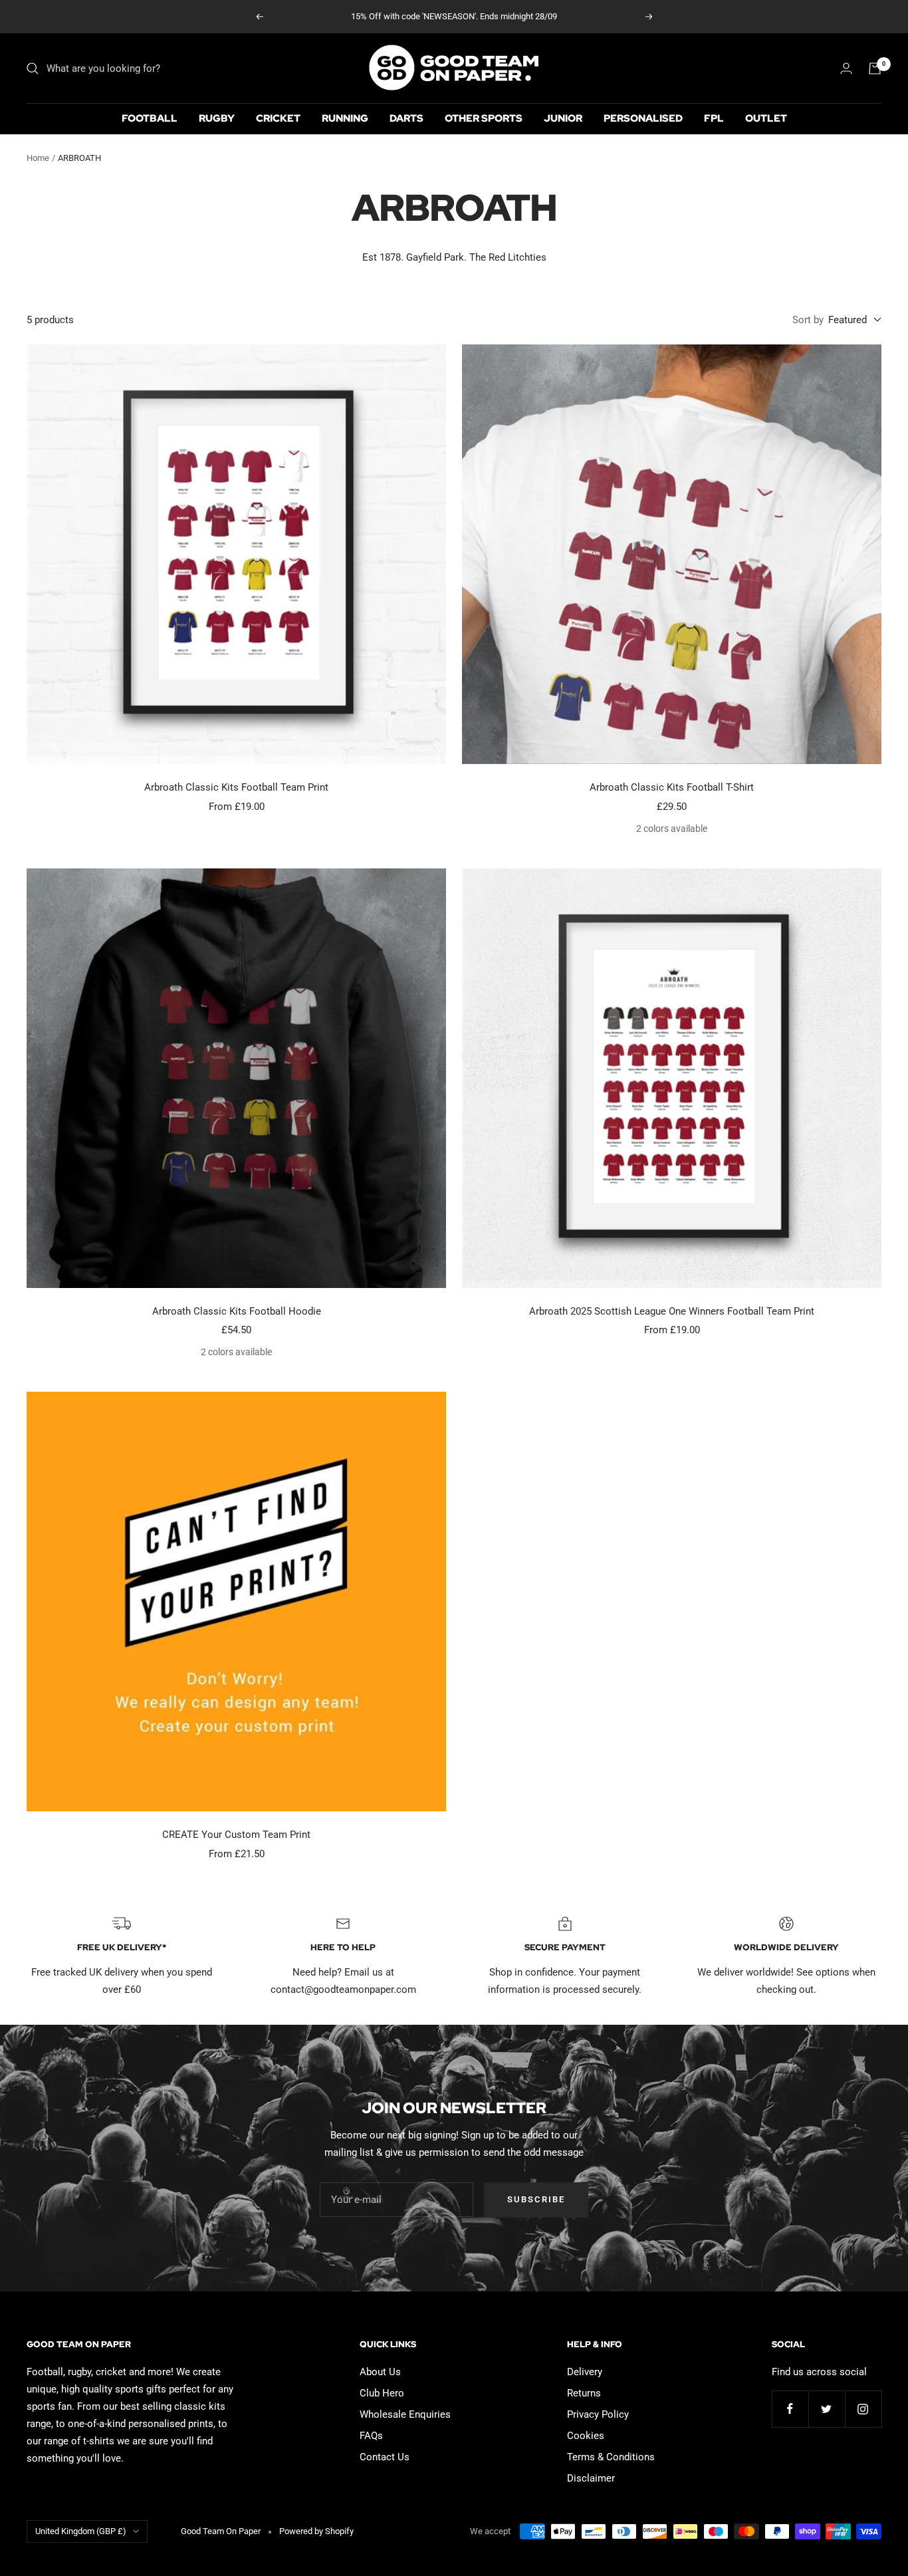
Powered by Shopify (316, 2531)
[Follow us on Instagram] (863, 2409)
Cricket (278, 118)
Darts (406, 118)
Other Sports (484, 118)
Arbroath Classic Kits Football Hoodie (237, 1311)
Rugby (217, 118)
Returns (584, 2393)
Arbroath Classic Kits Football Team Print (236, 787)
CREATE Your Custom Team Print (236, 1835)
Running (345, 118)
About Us (380, 2372)
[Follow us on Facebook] (790, 2409)
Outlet (766, 118)
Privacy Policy (598, 2414)
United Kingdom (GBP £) (81, 2531)
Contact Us (385, 2457)
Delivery (585, 2372)
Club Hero (382, 2393)
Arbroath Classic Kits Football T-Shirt (672, 787)
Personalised (643, 118)
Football (150, 118)
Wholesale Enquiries (405, 2414)
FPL (714, 118)
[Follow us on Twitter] (827, 2409)
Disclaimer (591, 2478)
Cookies (586, 2436)
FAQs (371, 2436)
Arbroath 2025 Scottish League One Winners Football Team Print (672, 1311)
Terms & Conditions (611, 2457)
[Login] (846, 68)
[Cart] (875, 68)
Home (38, 158)
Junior (563, 118)
